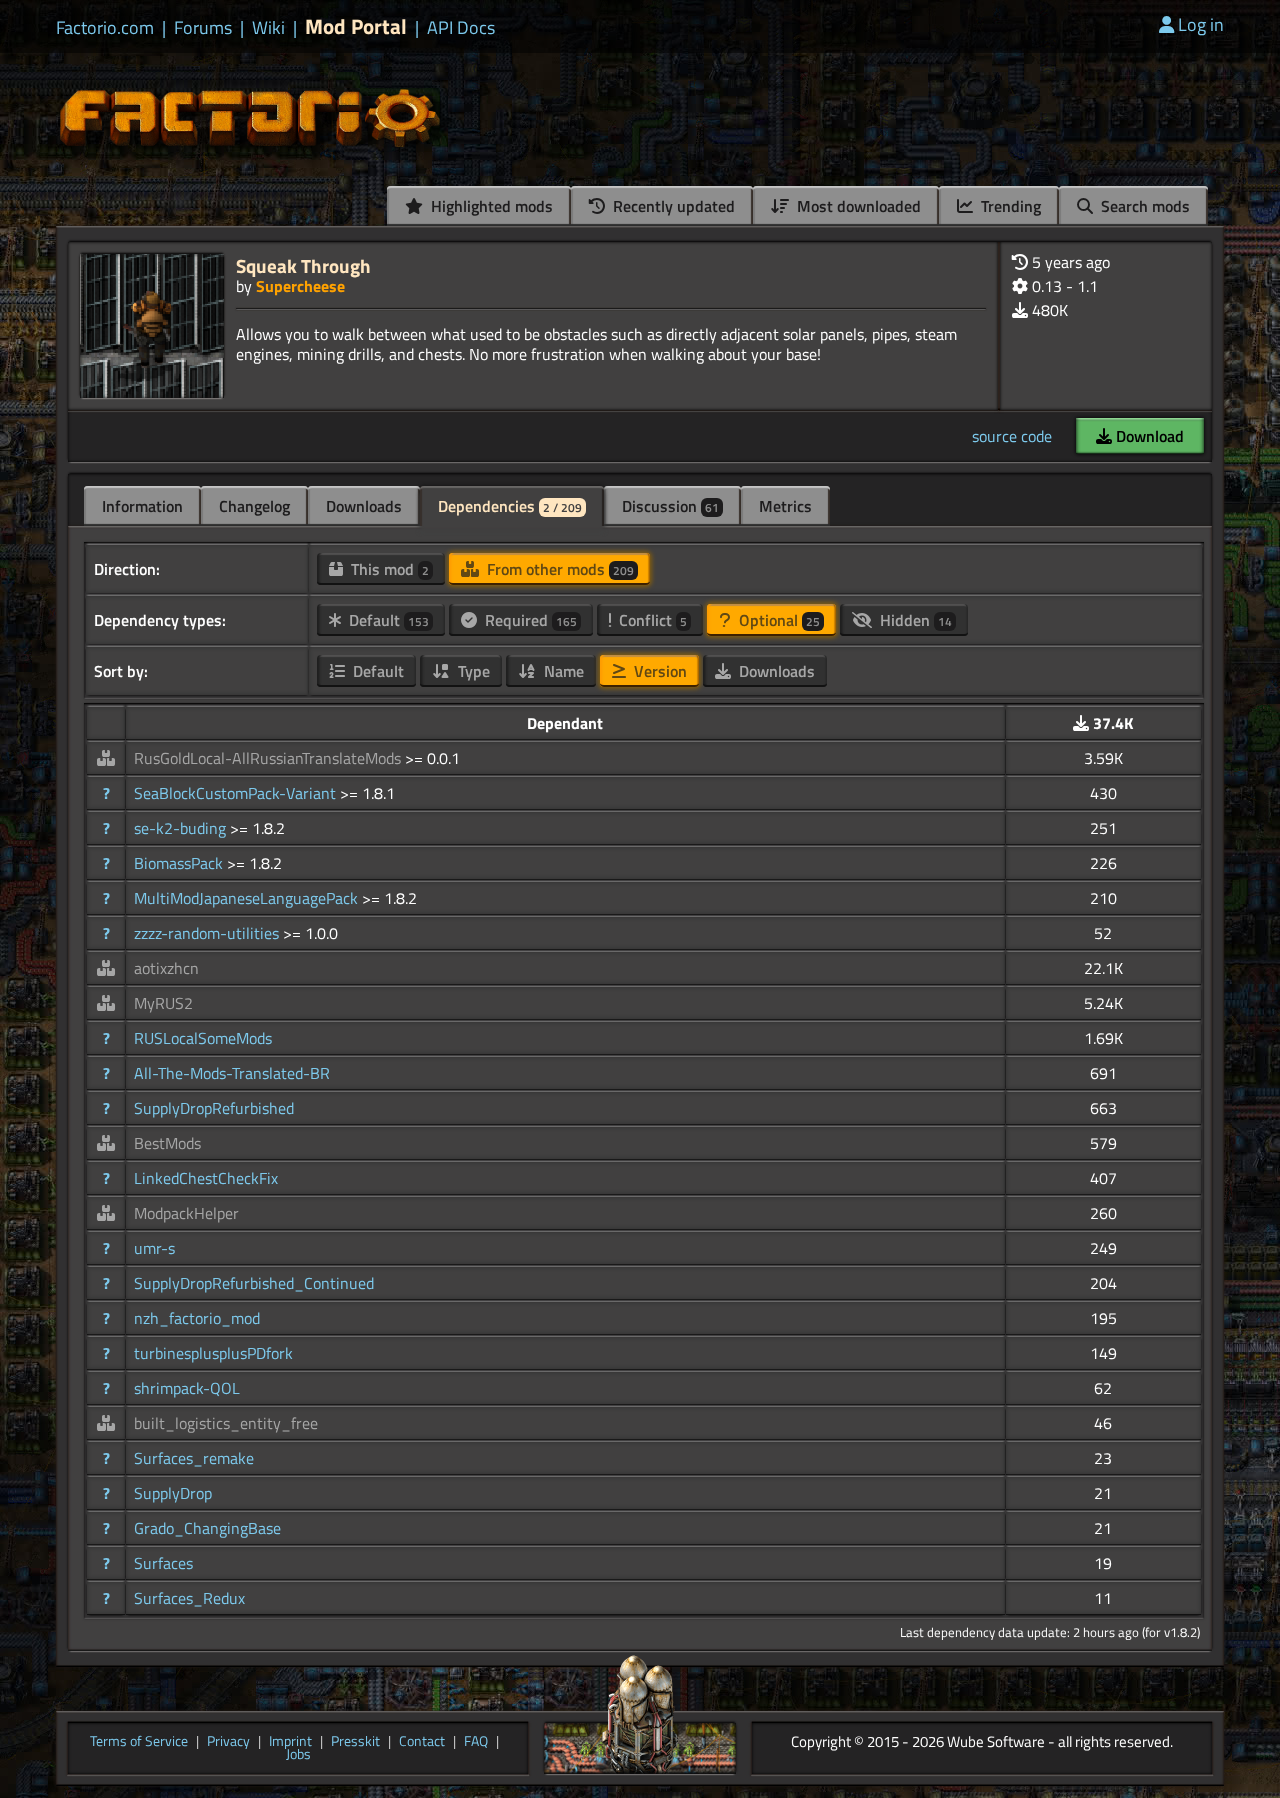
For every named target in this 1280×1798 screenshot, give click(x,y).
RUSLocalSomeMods (203, 1038)
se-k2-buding (182, 828)
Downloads (364, 506)
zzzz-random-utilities (208, 933)
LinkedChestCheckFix (206, 1178)
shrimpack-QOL (187, 1388)
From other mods (558, 569)
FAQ (476, 1742)
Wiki (268, 28)
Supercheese (300, 286)
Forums (203, 28)
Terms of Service (139, 1742)
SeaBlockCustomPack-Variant (237, 793)
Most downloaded (857, 206)
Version (658, 671)
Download (1148, 436)
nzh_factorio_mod (197, 1318)
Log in (1201, 24)
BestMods (167, 1143)
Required (529, 620)
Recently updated (672, 206)
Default (387, 620)
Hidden (914, 620)
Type (472, 671)
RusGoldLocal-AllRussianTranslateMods (269, 758)
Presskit (355, 1742)
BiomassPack (180, 863)
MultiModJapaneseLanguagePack (248, 898)
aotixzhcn (166, 968)
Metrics (785, 506)
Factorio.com (105, 28)
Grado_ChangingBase (207, 1528)
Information (142, 506)
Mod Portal (356, 26)
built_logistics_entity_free (226, 1423)
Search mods (1143, 206)
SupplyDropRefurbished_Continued (254, 1283)
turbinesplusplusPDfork (213, 1353)
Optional (777, 620)
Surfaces (163, 1563)
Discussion (670, 506)
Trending (1009, 206)
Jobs (298, 1755)
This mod (388, 569)
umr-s (154, 1248)
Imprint (290, 1742)
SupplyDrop (173, 1493)
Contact (422, 1742)
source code (1012, 436)
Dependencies (510, 506)
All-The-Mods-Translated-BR (232, 1073)
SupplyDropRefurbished (214, 1108)
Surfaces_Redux (189, 1598)
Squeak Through (303, 265)
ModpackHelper (186, 1213)
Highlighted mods (490, 206)
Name (562, 671)
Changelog (254, 506)
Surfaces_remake (194, 1458)
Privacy (228, 1742)
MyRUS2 (163, 1003)
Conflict (651, 620)
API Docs (461, 28)
